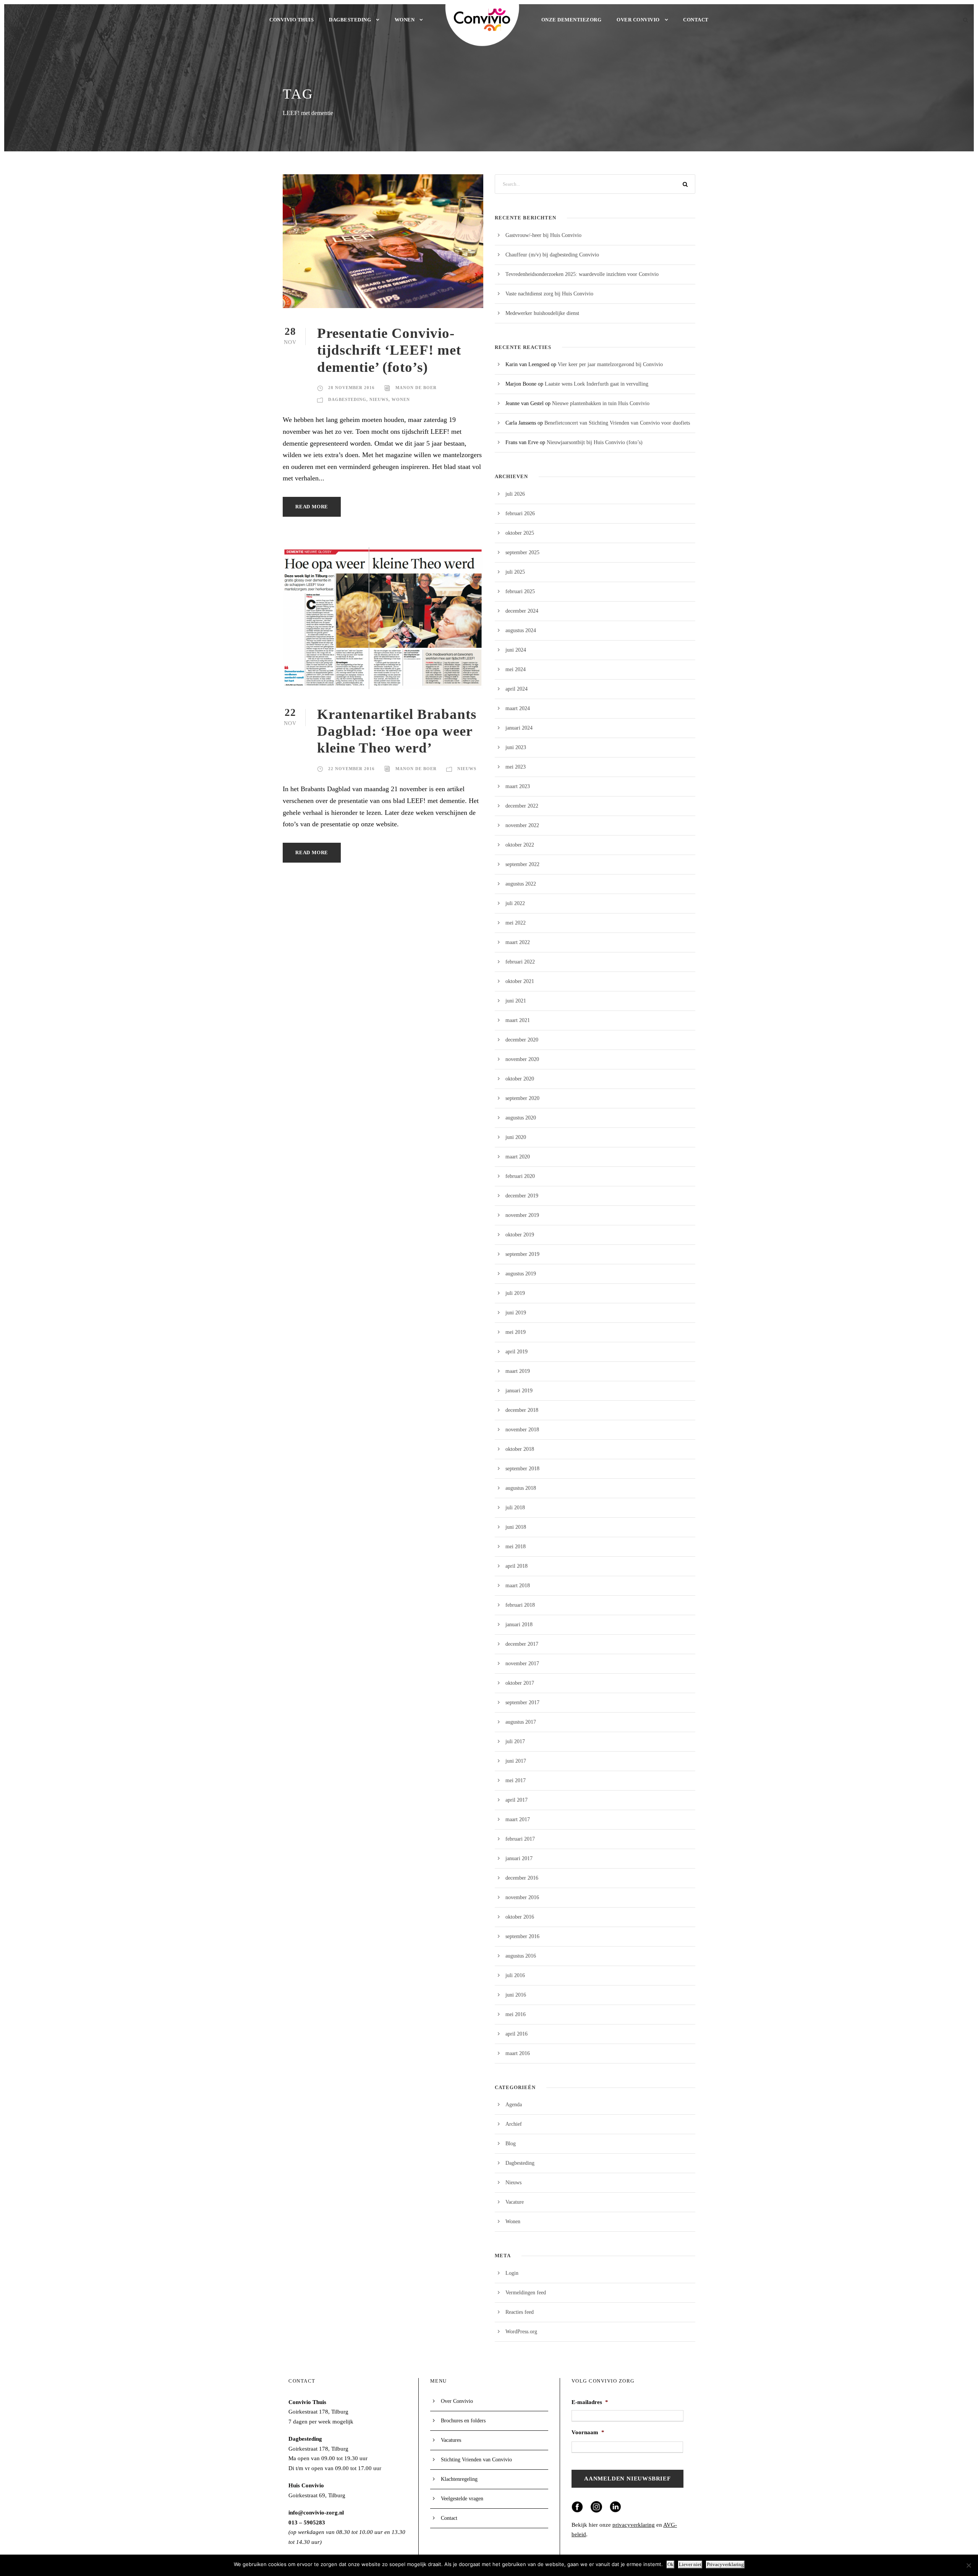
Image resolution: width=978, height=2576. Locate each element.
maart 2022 (518, 942)
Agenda (514, 2105)
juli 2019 (515, 1293)
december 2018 (522, 1410)
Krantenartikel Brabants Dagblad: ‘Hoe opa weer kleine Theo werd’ (397, 731)
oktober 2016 (520, 1917)
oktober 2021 (520, 981)
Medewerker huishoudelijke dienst (542, 313)
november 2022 (522, 825)
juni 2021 (516, 1001)
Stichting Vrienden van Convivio (476, 2460)
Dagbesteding (350, 20)
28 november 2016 (351, 388)
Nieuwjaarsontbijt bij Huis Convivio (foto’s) (595, 442)
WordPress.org (521, 2332)
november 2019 (522, 1215)
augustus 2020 (521, 1118)
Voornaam (588, 2432)
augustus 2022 (521, 884)
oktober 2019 (520, 1235)
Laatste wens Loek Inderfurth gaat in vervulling (597, 384)
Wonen (405, 20)
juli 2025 (515, 572)
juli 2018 (515, 1508)
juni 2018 (516, 1527)
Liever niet (690, 2564)
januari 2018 (519, 1625)
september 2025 (522, 552)
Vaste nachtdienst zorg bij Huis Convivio (549, 294)
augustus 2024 (521, 630)
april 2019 (517, 1352)
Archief (514, 2124)
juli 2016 (515, 1975)
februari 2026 (520, 513)
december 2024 (522, 611)
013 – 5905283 (307, 2522)
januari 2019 (519, 1391)
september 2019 (522, 1254)
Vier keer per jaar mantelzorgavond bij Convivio (610, 364)
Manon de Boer (416, 388)
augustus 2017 (521, 1722)
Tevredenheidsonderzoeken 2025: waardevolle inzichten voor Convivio (582, 274)
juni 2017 (516, 1761)
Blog (511, 2144)
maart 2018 (518, 1586)
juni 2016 (516, 1995)
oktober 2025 (520, 533)
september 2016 (522, 1936)
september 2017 (522, 1702)
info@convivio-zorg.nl (316, 2513)
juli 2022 (515, 903)
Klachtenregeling (459, 2479)
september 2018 (522, 1469)
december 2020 (522, 1040)
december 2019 (522, 1196)
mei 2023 (516, 767)
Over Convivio (638, 20)
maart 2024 (518, 708)
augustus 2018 (521, 1488)
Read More (312, 507)
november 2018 (522, 1430)
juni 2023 (516, 747)
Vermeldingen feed (526, 2293)
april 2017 (517, 1800)
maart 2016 (518, 2053)
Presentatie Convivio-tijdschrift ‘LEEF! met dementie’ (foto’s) (389, 350)
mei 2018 (516, 1547)
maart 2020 (518, 1157)
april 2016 (517, 2034)
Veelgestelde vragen (462, 2499)
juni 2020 (516, 1137)
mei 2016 (516, 2014)
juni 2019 (516, 1313)
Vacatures (451, 2440)
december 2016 (522, 1878)
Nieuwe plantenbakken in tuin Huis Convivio (601, 403)
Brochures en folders (463, 2421)
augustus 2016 (521, 1956)
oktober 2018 (520, 1449)
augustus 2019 (521, 1274)
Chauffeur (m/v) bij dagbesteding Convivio (552, 255)
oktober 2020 (520, 1079)
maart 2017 (518, 1819)
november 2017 (522, 1664)
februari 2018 (520, 1605)
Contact (696, 20)
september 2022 (522, 864)
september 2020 (522, 1098)
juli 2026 (515, 494)
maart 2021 (518, 1020)
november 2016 (522, 1897)
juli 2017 (515, 1741)
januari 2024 (519, 728)
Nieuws (379, 399)
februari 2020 (520, 1176)
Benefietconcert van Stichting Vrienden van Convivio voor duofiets (617, 423)
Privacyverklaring (725, 2564)
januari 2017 (519, 1858)
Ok (670, 2564)
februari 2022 (520, 962)
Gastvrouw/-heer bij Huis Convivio (543, 235)
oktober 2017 (520, 1683)
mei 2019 (516, 1332)
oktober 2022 (520, 845)
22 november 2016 (351, 769)
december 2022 (522, 806)
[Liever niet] (968, 2565)
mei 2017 (516, 1780)
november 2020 (522, 1059)
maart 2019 (518, 1371)
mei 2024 (516, 669)
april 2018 (517, 1566)
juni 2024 (516, 650)
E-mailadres (590, 2402)
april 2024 (517, 689)
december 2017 (522, 1644)
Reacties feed (520, 2312)
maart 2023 (518, 786)
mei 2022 (516, 923)
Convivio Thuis (291, 20)
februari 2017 (520, 1839)
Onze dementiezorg (572, 20)
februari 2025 (520, 591)
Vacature (515, 2202)
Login (512, 2273)
